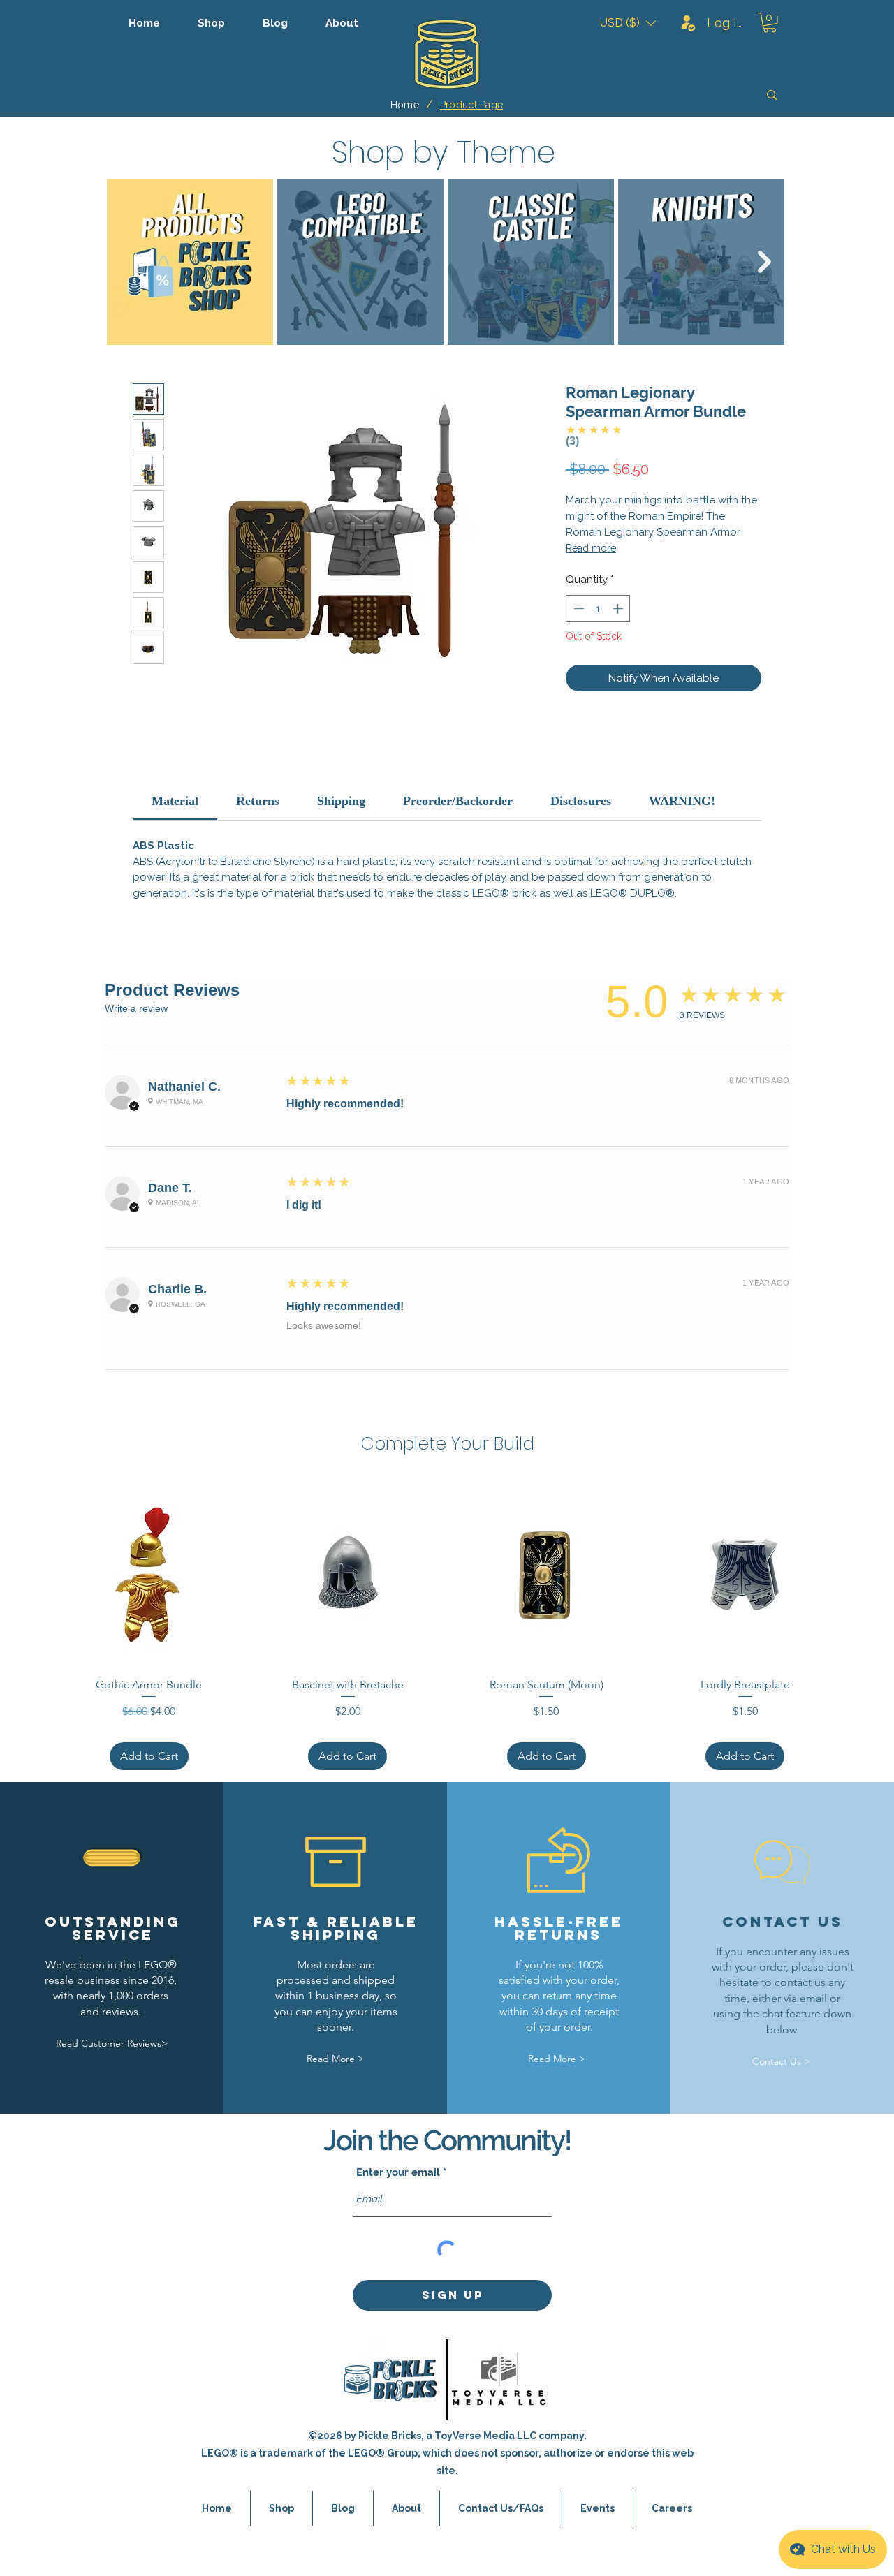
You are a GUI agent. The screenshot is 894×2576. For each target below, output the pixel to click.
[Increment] (619, 609)
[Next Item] (764, 262)
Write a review (136, 1008)
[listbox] (628, 23)
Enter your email (398, 2173)
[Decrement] (577, 609)
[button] (628, 23)
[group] (447, 1626)
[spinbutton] (598, 609)
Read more (591, 548)
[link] (175, 801)
